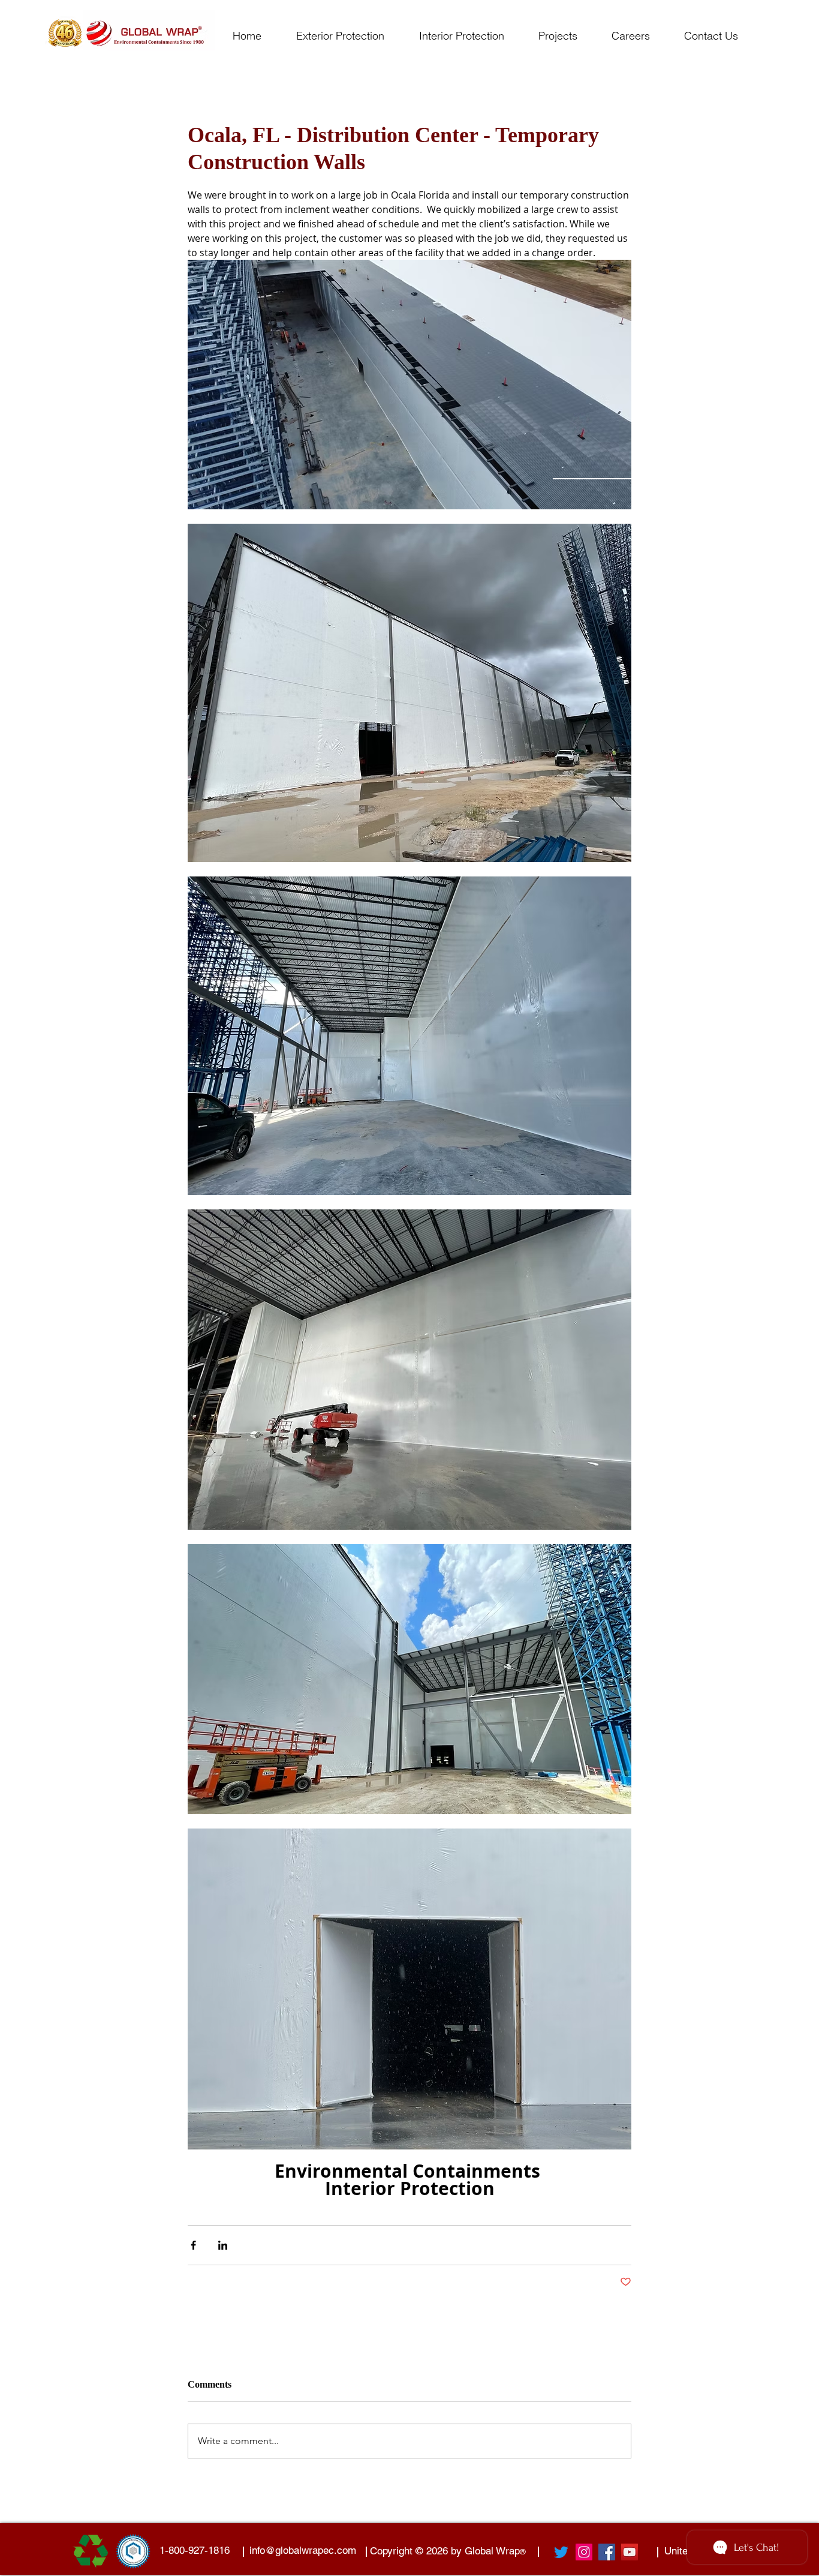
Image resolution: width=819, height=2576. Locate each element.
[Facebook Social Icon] (607, 2552)
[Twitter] (561, 2552)
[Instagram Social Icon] (584, 2552)
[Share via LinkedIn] (223, 2245)
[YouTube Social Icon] (630, 2552)
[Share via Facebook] (193, 2245)
